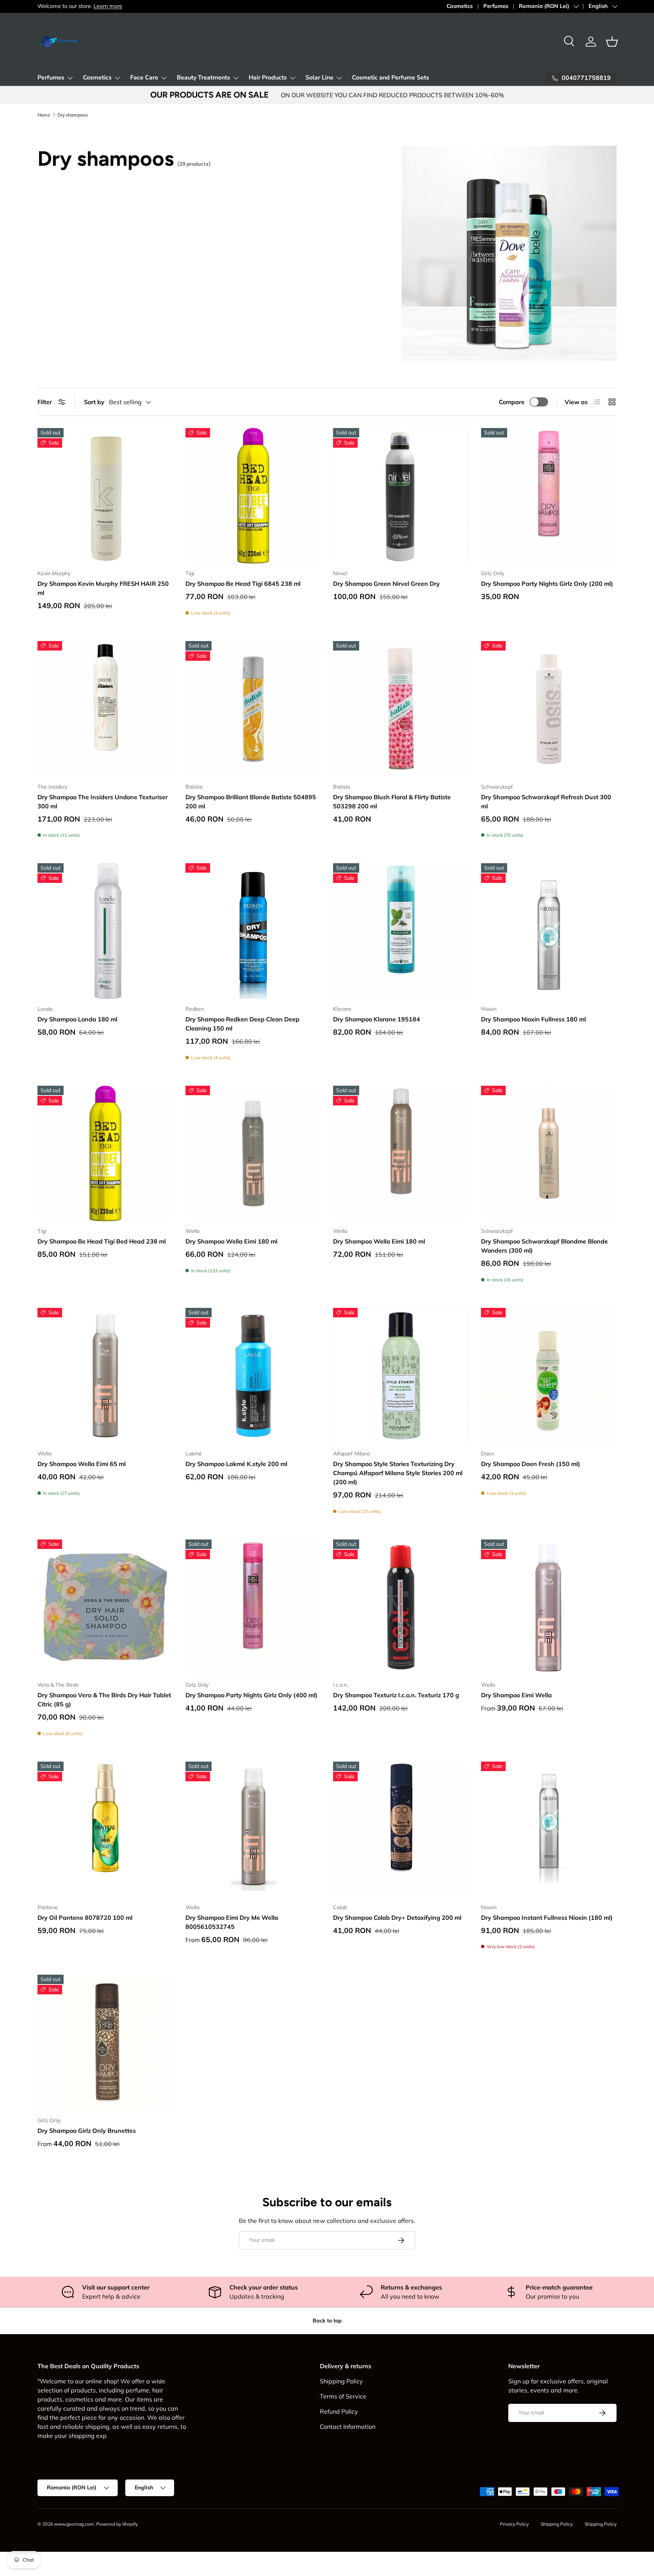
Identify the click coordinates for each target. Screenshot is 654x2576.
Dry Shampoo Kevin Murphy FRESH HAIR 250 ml (103, 588)
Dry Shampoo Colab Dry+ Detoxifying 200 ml (397, 1918)
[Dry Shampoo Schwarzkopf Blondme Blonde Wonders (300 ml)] (549, 1154)
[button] (612, 42)
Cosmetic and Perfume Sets (391, 78)
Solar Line (319, 78)
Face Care (144, 78)
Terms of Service (343, 2396)
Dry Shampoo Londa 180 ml (77, 1019)
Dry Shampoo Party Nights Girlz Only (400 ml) (251, 1695)
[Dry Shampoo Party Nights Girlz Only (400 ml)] (253, 1607)
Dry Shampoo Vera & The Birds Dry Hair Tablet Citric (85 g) (104, 1700)
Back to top (327, 2321)
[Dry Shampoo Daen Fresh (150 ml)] (549, 1376)
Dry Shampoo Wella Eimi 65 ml (82, 1464)
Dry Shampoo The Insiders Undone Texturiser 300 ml (103, 802)
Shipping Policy (341, 2381)
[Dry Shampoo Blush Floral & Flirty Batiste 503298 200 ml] (401, 709)
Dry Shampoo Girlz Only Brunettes (87, 2131)
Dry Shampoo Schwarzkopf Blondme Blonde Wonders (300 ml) (544, 1246)
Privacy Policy (514, 2524)
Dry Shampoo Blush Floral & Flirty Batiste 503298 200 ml (392, 802)
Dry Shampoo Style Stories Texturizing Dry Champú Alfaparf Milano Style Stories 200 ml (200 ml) (398, 1473)
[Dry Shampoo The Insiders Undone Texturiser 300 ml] (105, 709)
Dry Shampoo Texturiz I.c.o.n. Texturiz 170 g (396, 1695)
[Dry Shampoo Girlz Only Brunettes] (105, 2043)
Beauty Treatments (203, 78)
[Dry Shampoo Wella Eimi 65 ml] (105, 1376)
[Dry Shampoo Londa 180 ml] (105, 931)
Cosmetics (460, 6)
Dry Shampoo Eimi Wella (516, 1695)
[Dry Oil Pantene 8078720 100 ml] (105, 1830)
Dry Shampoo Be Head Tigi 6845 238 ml (243, 584)
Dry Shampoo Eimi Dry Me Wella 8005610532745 (232, 1922)
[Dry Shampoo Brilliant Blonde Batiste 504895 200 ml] (253, 709)
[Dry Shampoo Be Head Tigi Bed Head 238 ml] (105, 1154)
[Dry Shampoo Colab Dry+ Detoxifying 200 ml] (401, 1830)
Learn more (108, 6)
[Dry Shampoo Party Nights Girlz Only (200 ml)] (549, 496)
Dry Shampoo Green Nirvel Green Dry (386, 584)
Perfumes (496, 6)
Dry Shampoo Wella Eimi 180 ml (231, 1241)
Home (44, 115)
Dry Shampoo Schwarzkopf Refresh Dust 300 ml (546, 802)
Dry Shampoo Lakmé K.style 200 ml (236, 1464)
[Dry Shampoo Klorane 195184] (401, 931)
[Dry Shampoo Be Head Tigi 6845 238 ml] (253, 496)
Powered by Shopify (117, 2524)
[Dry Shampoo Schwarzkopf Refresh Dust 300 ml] (549, 709)
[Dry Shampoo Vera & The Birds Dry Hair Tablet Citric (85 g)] (105, 1607)
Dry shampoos (73, 115)
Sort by (94, 402)
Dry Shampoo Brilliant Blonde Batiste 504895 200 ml (251, 802)
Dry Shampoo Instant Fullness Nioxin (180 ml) (547, 1918)
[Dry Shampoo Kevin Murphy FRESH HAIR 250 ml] (105, 496)
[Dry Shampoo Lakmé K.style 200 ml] (253, 1376)
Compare (512, 402)
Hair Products (268, 78)
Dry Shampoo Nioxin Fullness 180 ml (533, 1019)
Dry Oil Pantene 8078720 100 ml (85, 1918)
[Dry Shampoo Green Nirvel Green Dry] (401, 496)
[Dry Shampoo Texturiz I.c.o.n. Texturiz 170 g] (401, 1607)
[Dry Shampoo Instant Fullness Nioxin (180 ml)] (549, 1830)
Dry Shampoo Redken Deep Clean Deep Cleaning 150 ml (242, 1024)
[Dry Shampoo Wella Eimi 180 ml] (253, 1154)
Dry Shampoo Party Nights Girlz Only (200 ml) (547, 584)
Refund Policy (339, 2411)
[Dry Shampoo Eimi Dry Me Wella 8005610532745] (253, 1830)
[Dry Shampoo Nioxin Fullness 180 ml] (549, 931)
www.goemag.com (74, 2524)
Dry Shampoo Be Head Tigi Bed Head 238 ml (102, 1241)
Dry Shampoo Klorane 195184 (377, 1019)
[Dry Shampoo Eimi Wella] (549, 1607)
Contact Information (348, 2427)
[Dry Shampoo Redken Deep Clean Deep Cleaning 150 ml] (253, 931)
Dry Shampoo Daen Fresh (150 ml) (531, 1464)
